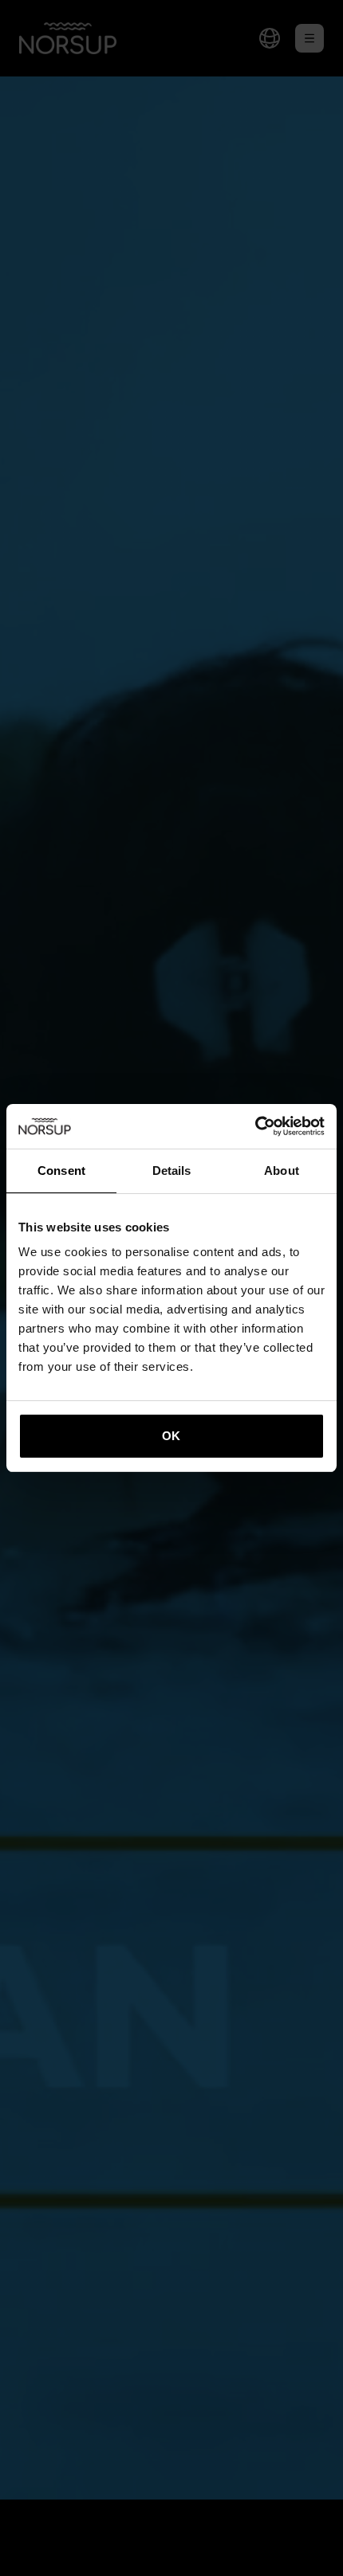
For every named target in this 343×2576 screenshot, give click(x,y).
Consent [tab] (61, 1171)
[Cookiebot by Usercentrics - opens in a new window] (255, 1126)
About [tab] (282, 1171)
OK (171, 1436)
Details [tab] (172, 1171)
